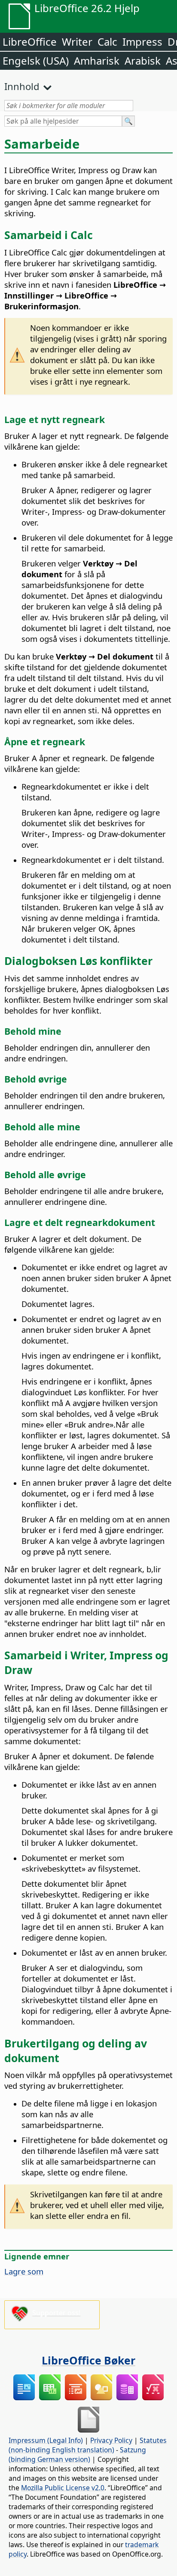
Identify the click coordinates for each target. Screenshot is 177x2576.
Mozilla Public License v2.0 (63, 2488)
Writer (77, 42)
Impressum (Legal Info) (46, 2440)
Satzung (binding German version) (77, 2455)
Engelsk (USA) (36, 61)
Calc (107, 42)
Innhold (22, 86)
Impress (142, 42)
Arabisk (143, 61)
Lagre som (24, 2271)
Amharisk (97, 61)
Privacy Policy (111, 2440)
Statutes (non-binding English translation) (88, 2445)
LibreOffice (30, 42)
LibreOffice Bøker (88, 2360)
